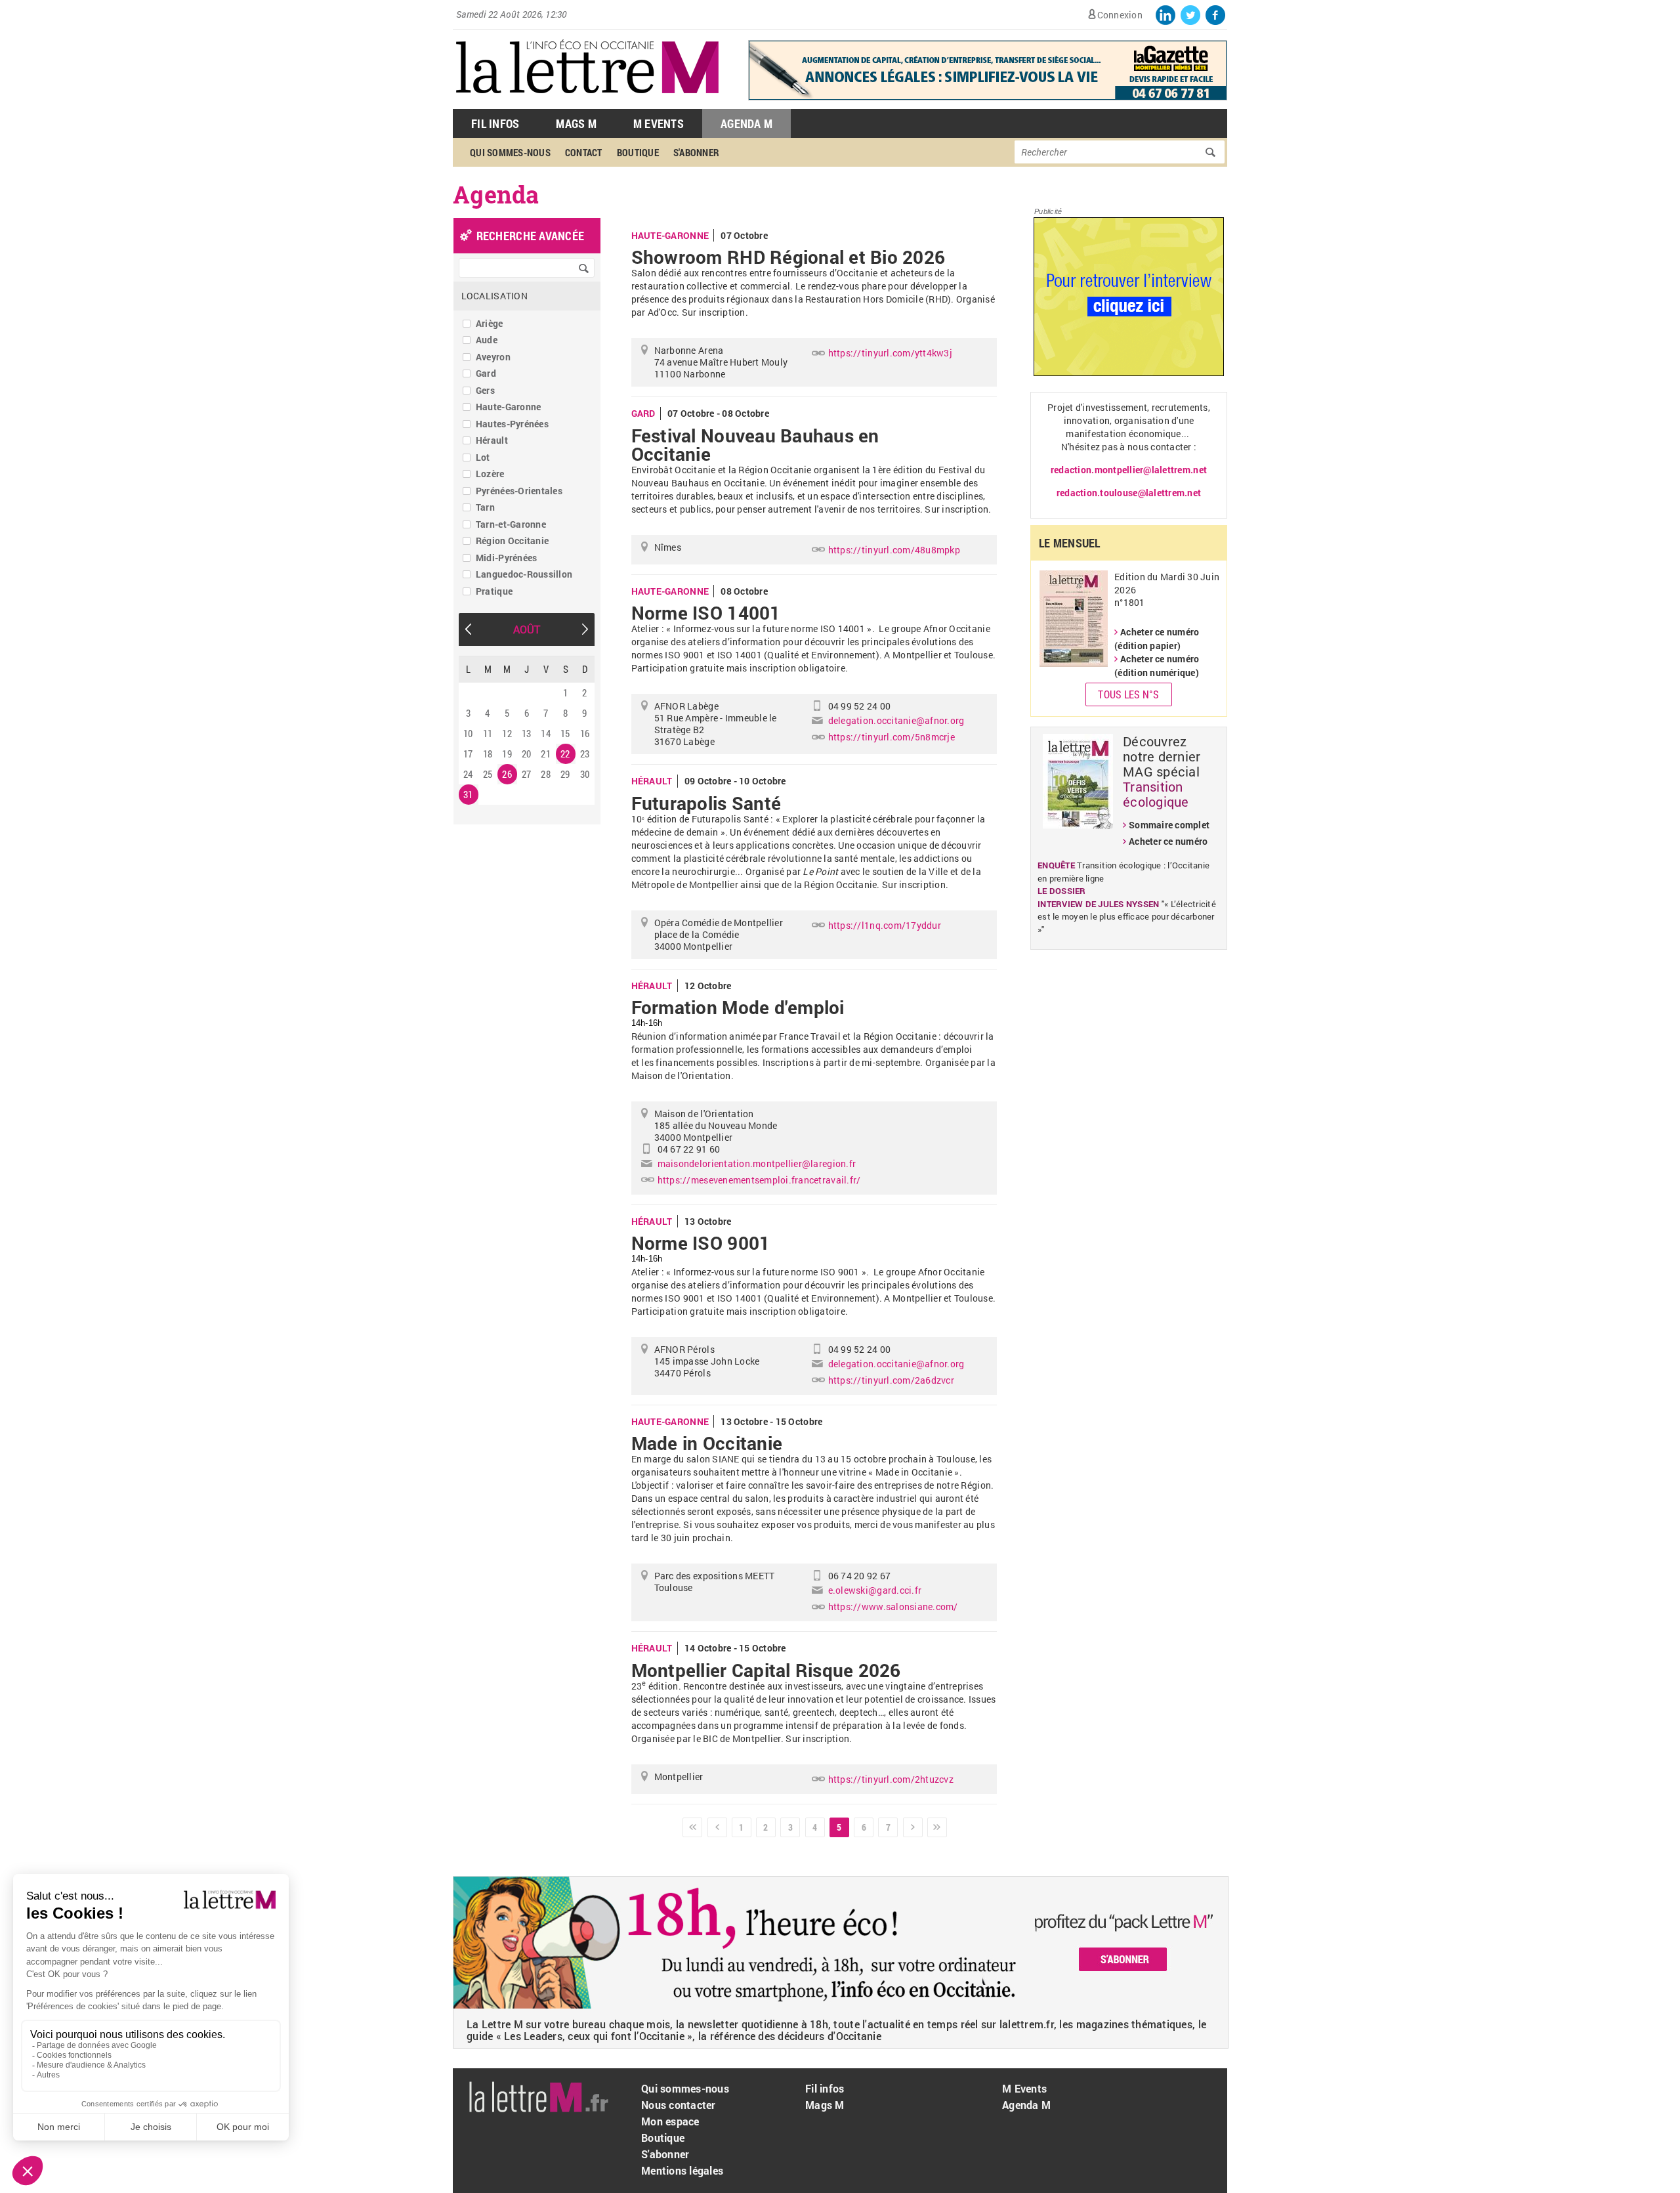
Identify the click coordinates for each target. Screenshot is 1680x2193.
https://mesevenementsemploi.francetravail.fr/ (759, 1180)
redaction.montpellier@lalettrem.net (1129, 470)
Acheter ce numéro (1168, 841)
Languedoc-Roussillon (524, 574)
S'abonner (696, 152)
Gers (485, 390)
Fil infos (825, 2088)
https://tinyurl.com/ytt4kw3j (890, 353)
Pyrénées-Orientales (519, 491)
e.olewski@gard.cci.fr (875, 1590)
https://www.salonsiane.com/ (893, 1607)
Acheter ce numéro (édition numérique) (1157, 666)
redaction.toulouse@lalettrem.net (1129, 493)
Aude (487, 340)
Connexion (1120, 15)
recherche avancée (530, 236)
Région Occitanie (512, 541)
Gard (486, 373)
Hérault (492, 440)
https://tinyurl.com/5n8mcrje (892, 737)
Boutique (638, 152)
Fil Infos (495, 123)
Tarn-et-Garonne (511, 524)
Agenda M (746, 123)
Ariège (490, 323)
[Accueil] (587, 102)
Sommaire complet (1169, 825)
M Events (659, 123)
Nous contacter (679, 2105)
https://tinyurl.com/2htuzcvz (891, 1779)
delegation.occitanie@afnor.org (896, 720)
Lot (483, 457)
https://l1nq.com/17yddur (885, 925)
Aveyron (493, 357)
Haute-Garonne (508, 407)
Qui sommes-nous (510, 152)
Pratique (494, 591)
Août (527, 629)
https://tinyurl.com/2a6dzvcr (891, 1380)
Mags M (576, 123)
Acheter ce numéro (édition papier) (1157, 639)
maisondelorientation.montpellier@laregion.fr (757, 1163)
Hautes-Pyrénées (512, 424)
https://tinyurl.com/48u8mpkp (894, 550)
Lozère (490, 474)
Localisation (494, 296)
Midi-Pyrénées (506, 558)
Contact (584, 152)
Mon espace (670, 2121)
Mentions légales (682, 2170)
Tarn (485, 507)
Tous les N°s (1128, 694)
